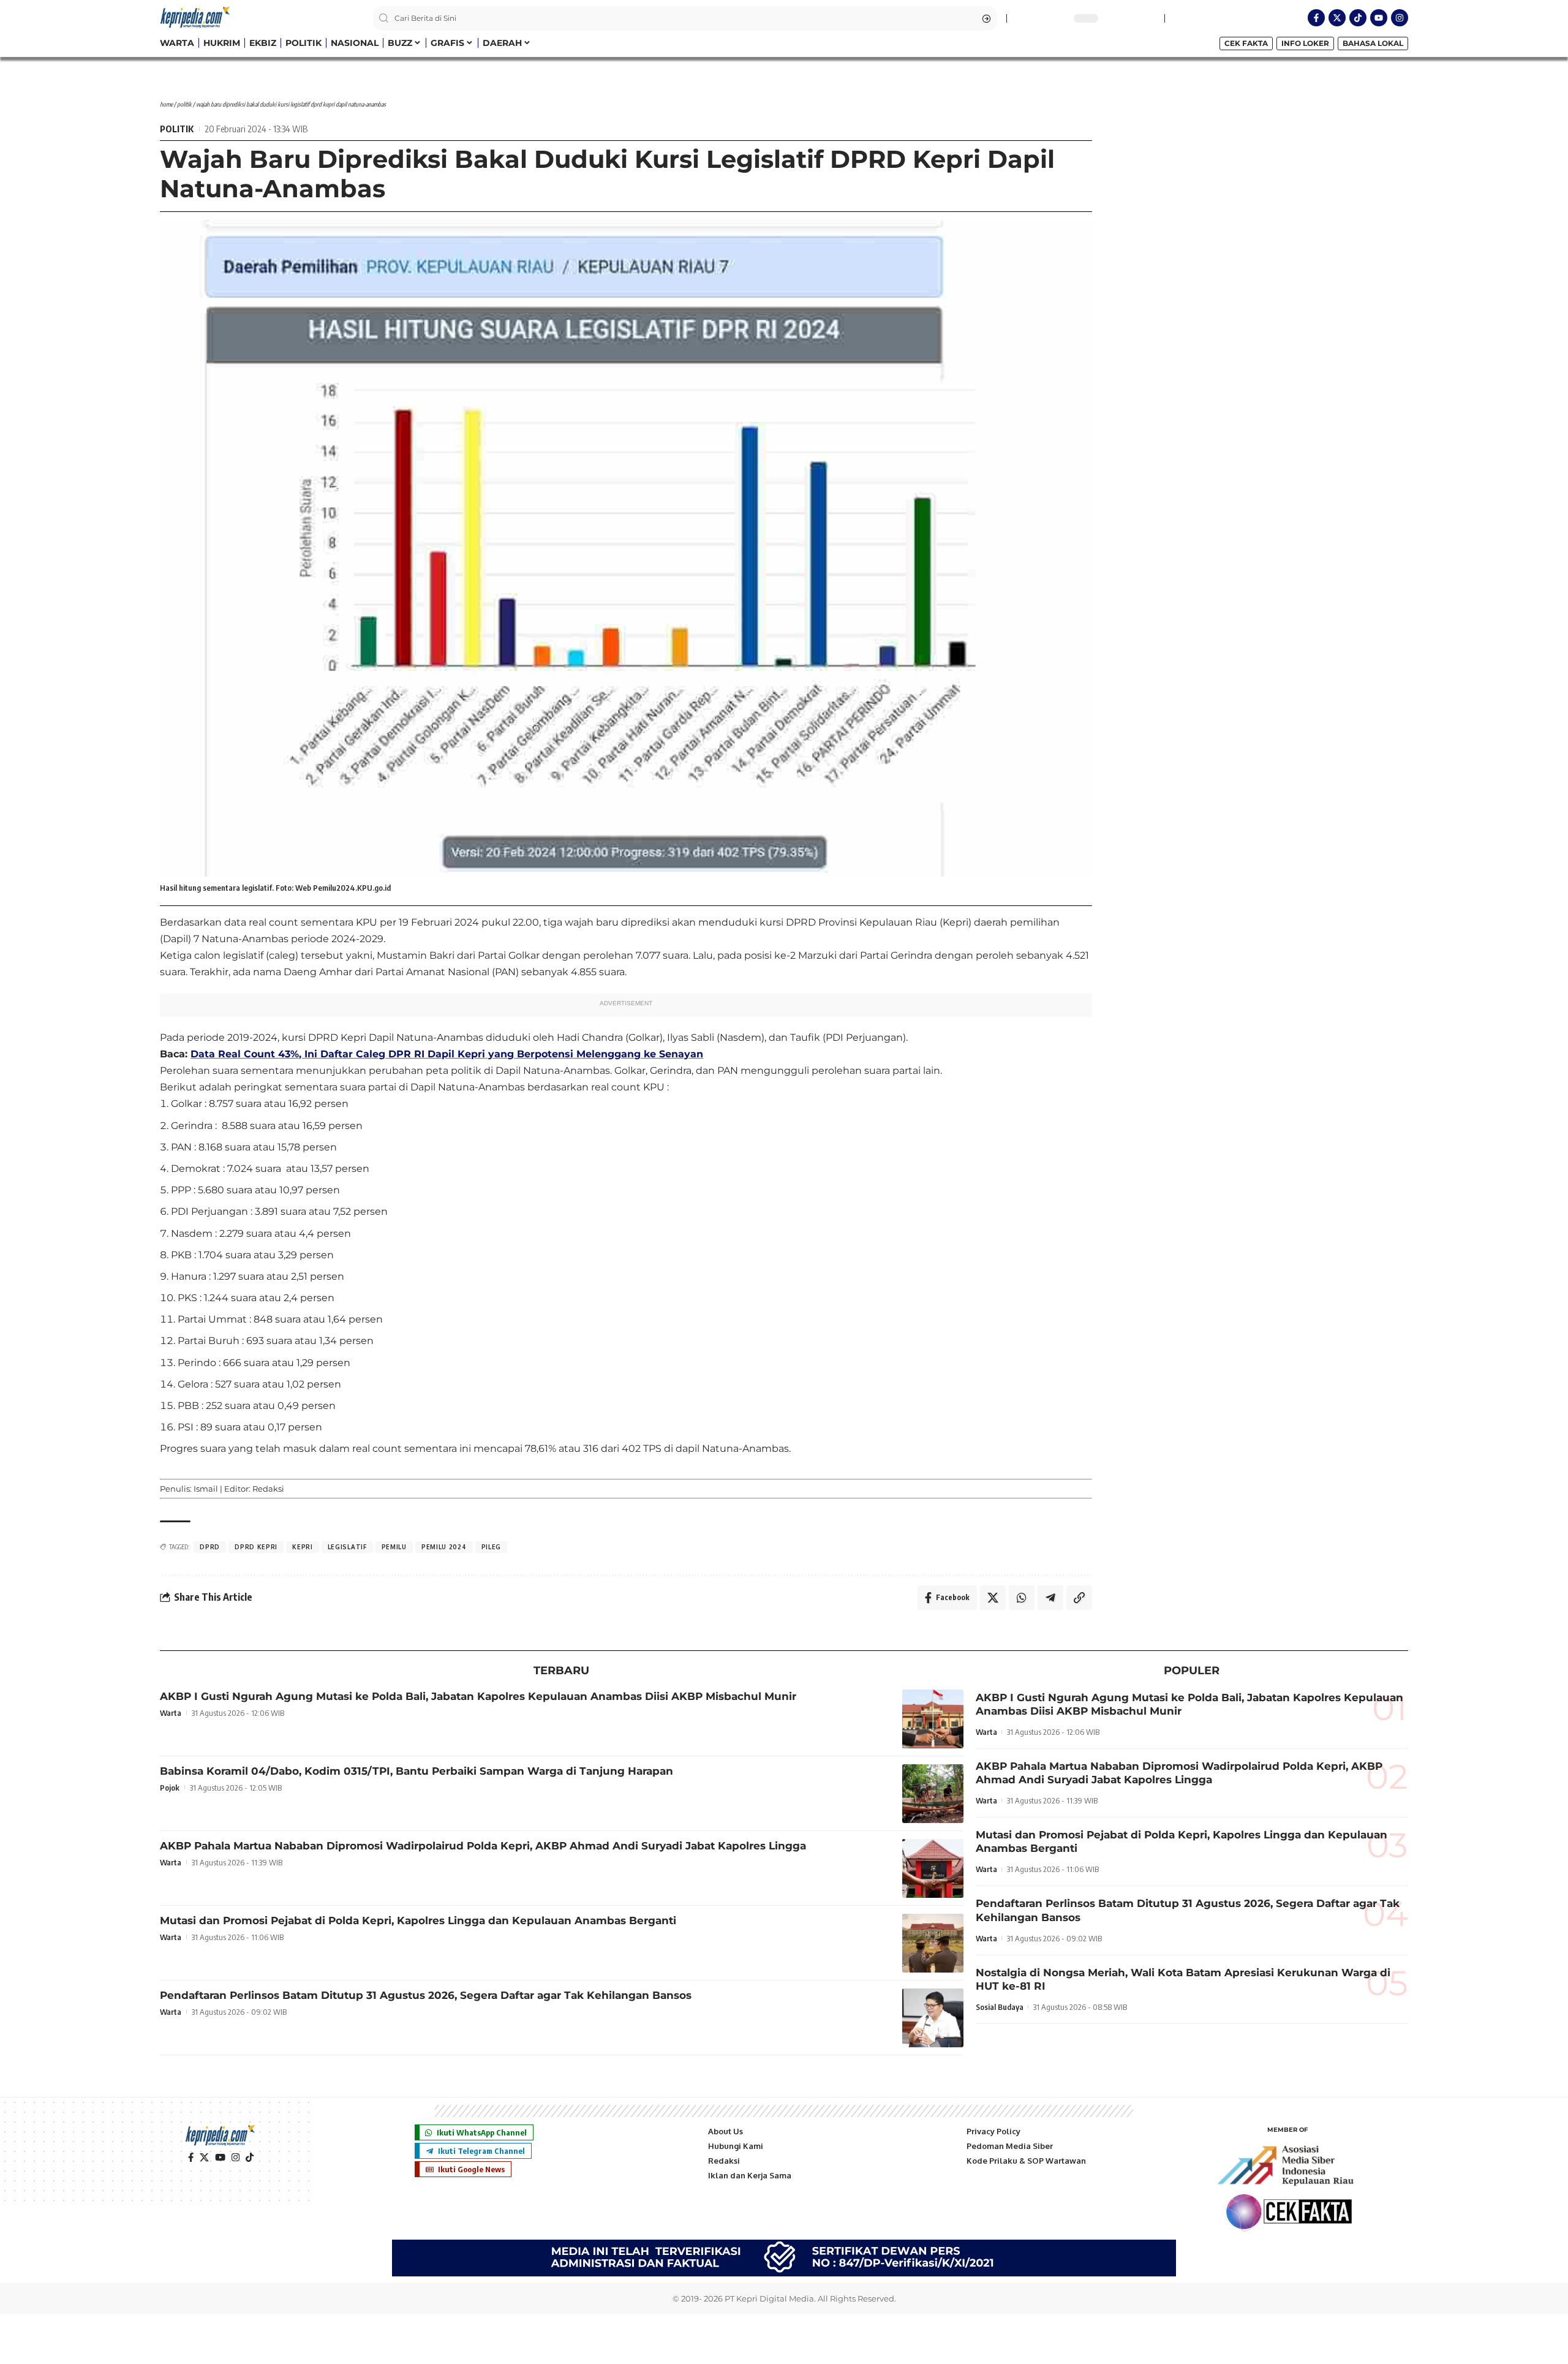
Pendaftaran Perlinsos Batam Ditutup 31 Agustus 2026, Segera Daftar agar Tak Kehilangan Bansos (426, 1995)
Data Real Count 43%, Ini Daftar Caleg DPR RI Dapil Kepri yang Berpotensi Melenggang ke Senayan (447, 1054)
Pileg (492, 1547)
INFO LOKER (1305, 43)
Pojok (170, 1788)
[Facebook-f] (1316, 18)
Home (166, 104)
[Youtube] (1379, 18)
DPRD (210, 1547)
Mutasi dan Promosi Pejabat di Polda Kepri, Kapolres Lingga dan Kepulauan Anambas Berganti (418, 1920)
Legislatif (347, 1547)
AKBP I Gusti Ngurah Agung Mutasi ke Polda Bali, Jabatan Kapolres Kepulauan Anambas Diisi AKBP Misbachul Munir (478, 1696)
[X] (204, 2158)
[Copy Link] (1079, 1598)
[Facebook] (191, 2158)
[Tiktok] (1358, 18)
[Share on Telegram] (1050, 1598)
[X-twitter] (1337, 18)
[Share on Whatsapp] (1022, 1598)
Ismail (206, 1489)
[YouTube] (220, 2158)
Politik (184, 104)
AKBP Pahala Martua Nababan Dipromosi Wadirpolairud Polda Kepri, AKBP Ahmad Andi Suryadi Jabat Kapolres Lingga (483, 1846)
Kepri (303, 1547)
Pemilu (394, 1547)
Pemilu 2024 (444, 1547)
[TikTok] (250, 2158)
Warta (171, 1713)
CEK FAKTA (1246, 43)
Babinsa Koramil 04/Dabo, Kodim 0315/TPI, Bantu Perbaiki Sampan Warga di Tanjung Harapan (417, 1771)
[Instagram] (1400, 18)
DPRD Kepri (256, 1547)
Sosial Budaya (1000, 2007)
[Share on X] (993, 1598)
